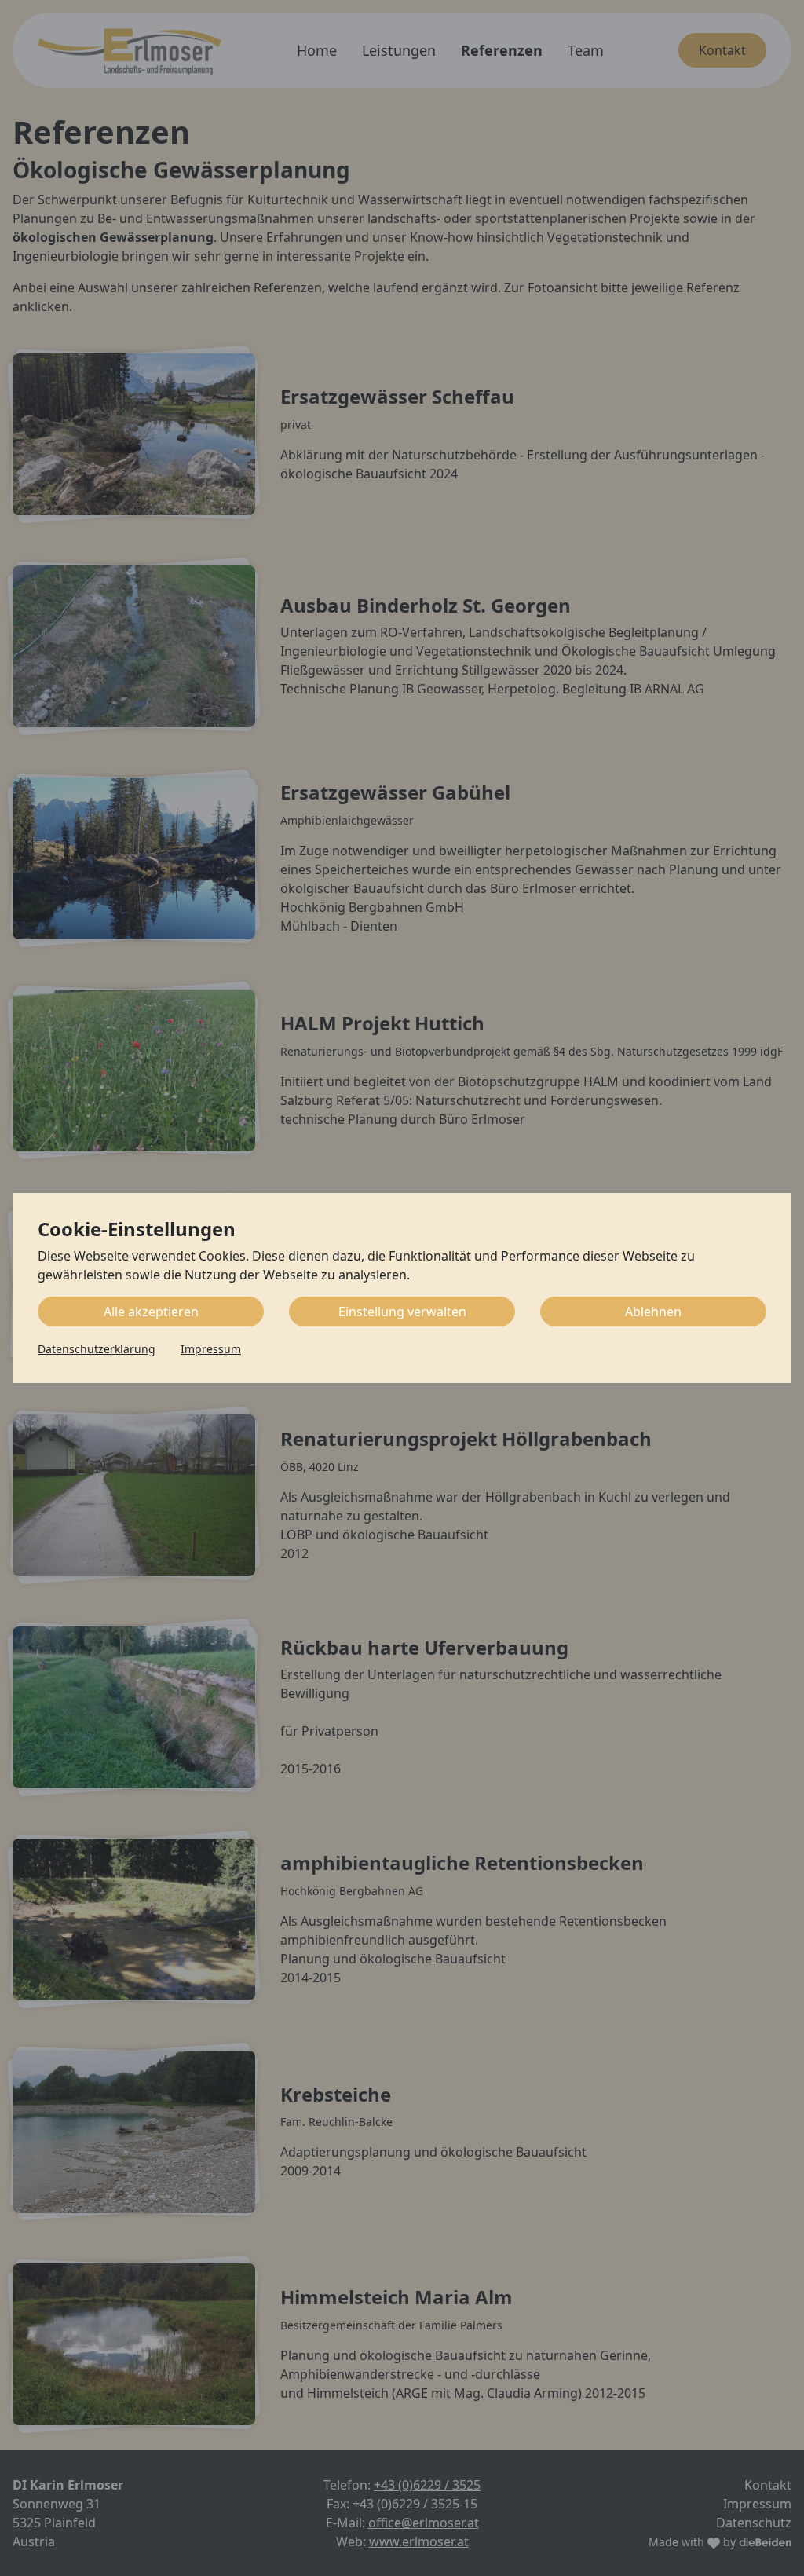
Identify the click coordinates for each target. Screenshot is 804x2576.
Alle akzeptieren (151, 1312)
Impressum (211, 1349)
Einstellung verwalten (402, 1312)
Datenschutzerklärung (97, 1349)
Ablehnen (653, 1312)
